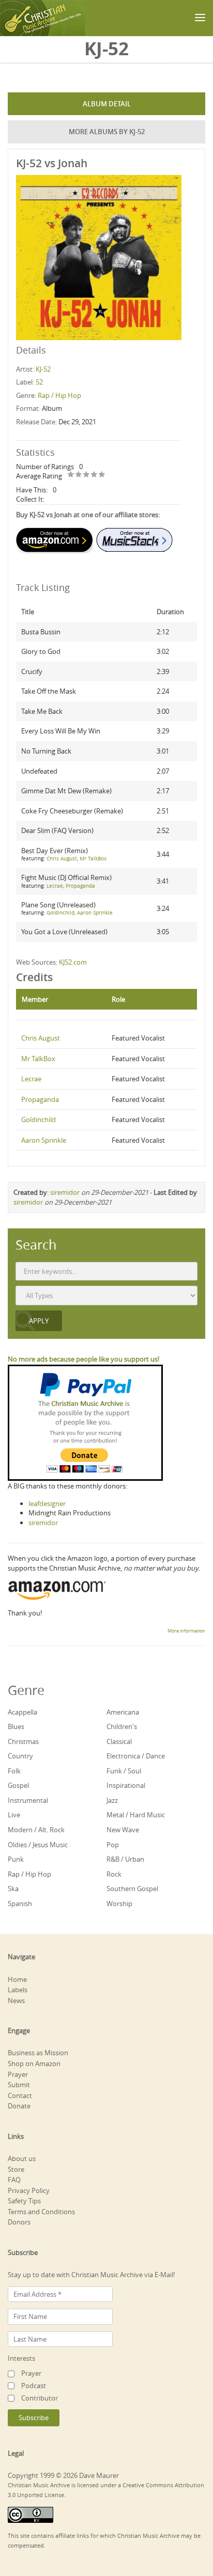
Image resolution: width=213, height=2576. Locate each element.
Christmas (23, 1741)
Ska (13, 1889)
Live (14, 1815)
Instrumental (28, 1800)
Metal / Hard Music (136, 1815)
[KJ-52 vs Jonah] (99, 257)
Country (20, 1756)
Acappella (22, 1712)
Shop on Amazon (34, 2063)
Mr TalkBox (93, 859)
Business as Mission (38, 2053)
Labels (18, 1990)
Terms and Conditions (41, 2212)
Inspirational (126, 1785)
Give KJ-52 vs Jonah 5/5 (102, 475)
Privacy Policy (29, 2190)
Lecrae (55, 886)
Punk (16, 1859)
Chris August (62, 859)
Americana (123, 1712)
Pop (113, 1845)
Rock (114, 1874)
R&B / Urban (125, 1859)
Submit (19, 2085)
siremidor (65, 1192)
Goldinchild (60, 913)
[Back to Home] (43, 18)
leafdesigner (47, 1503)
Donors (19, 2222)
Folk (14, 1771)
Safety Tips (24, 2201)
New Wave (123, 1830)
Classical (119, 1741)
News (16, 2001)
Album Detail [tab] (107, 104)
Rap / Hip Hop (59, 395)
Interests (21, 2358)
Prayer (18, 2074)
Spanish (20, 1903)
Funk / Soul (124, 1771)
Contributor (40, 2398)
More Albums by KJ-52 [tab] (107, 132)
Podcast (34, 2386)
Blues (16, 1726)
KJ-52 (43, 369)
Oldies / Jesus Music (38, 1845)
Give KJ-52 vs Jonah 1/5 (71, 475)
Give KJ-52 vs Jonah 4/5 (94, 475)
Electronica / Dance (136, 1756)
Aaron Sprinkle (95, 913)
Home (17, 1979)
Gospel (18, 1785)
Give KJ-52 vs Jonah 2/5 (79, 475)
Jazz (112, 1800)
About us (22, 2158)
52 (39, 382)
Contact (20, 2095)
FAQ (14, 2180)
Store (16, 2169)
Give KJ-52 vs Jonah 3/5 (87, 475)
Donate (19, 2106)
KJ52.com (73, 962)
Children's (122, 1726)
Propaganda (80, 886)
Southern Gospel (132, 1889)
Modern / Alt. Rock (36, 1830)
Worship (119, 1903)
